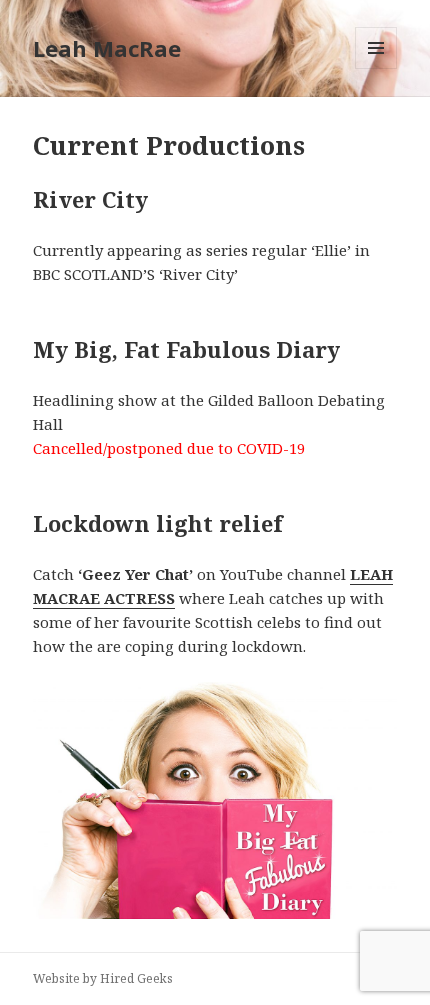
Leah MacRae (107, 48)
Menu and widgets (376, 68)
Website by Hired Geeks (103, 978)
